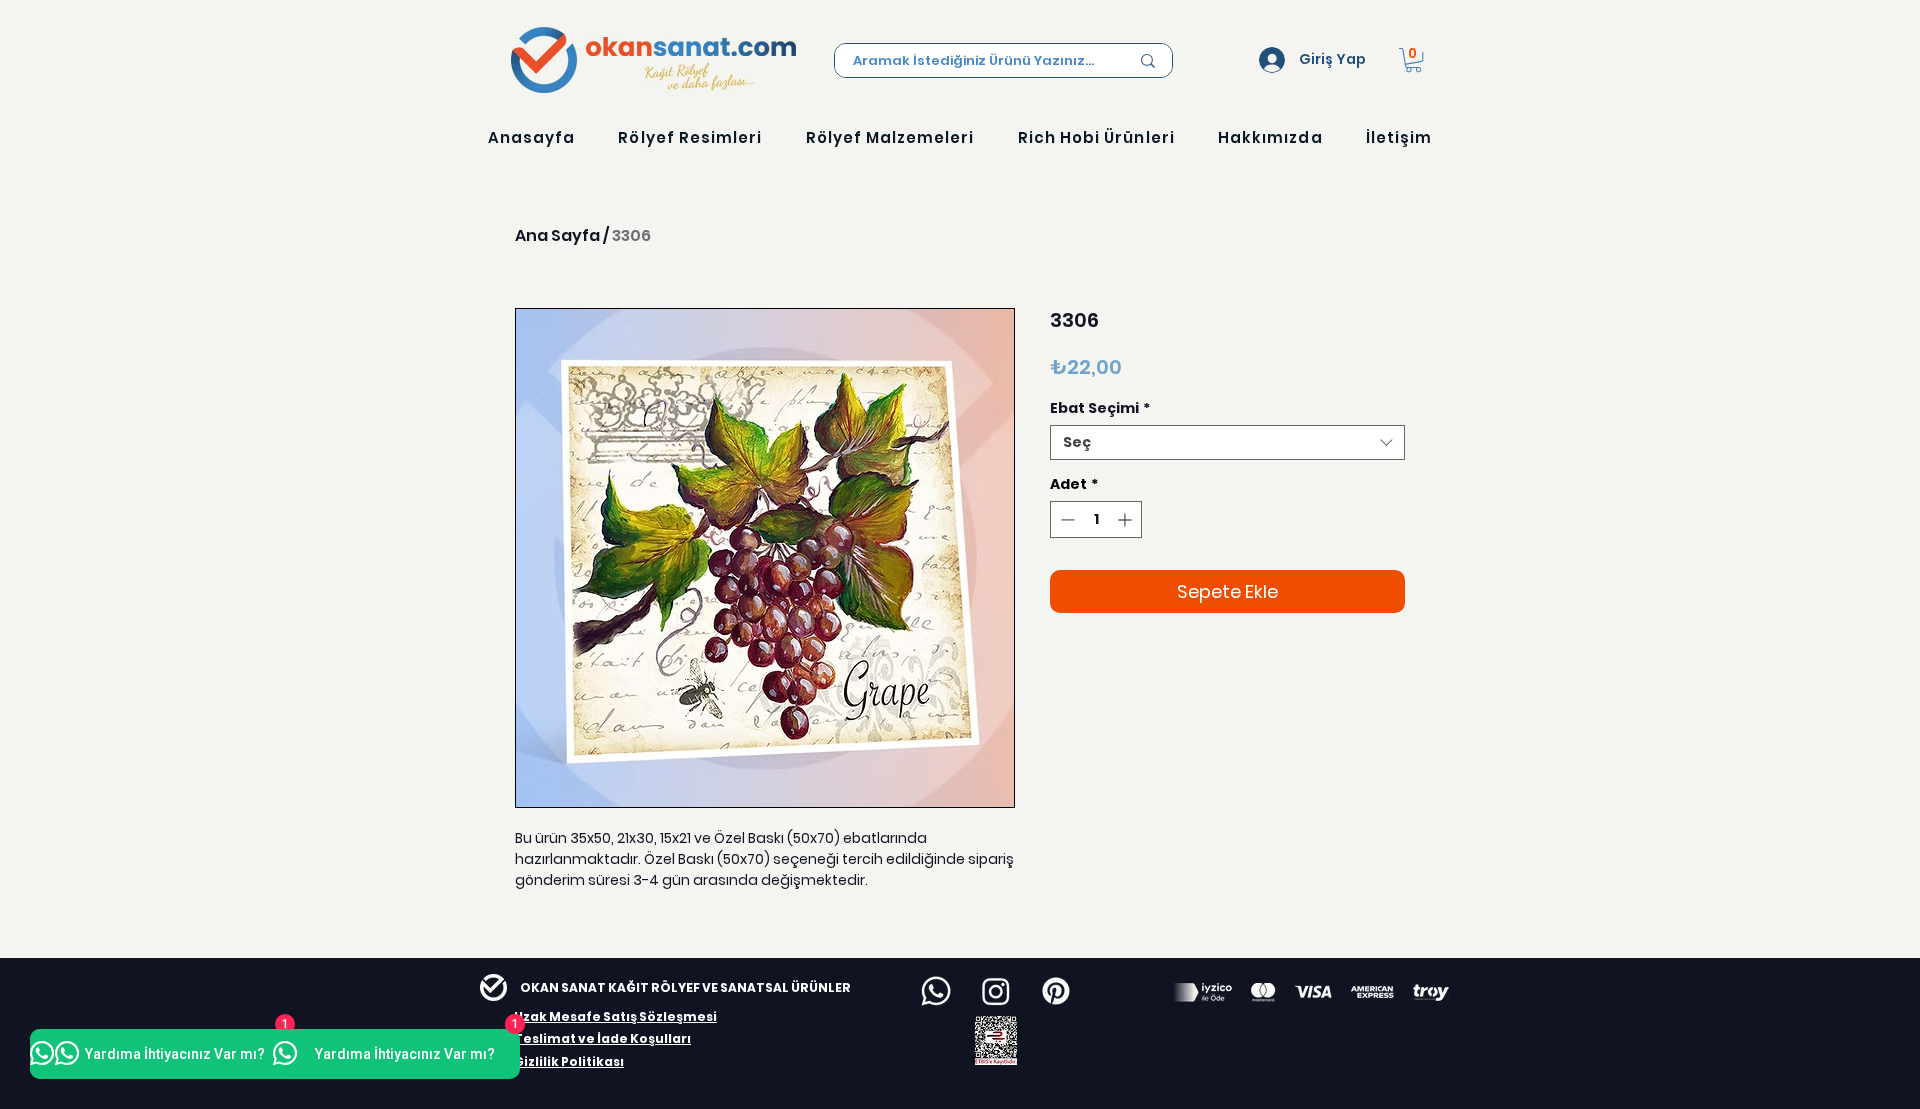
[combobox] (1227, 442)
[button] (1413, 60)
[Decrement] (1065, 519)
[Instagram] (996, 991)
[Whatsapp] (936, 991)
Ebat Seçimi (1100, 408)
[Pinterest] (1056, 991)
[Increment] (1126, 519)
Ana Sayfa (557, 235)
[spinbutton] (1096, 519)
